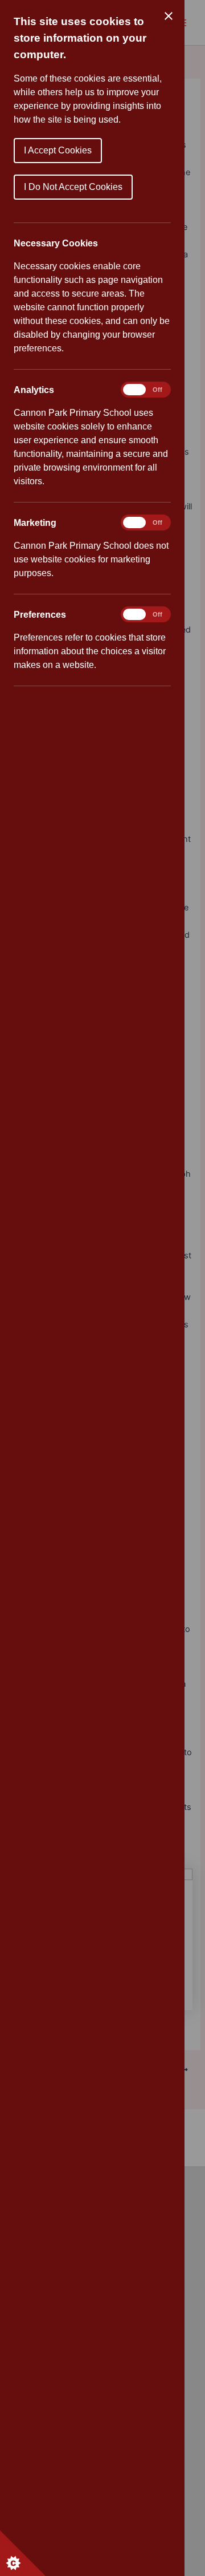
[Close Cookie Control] (169, 16)
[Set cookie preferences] (23, 2553)
